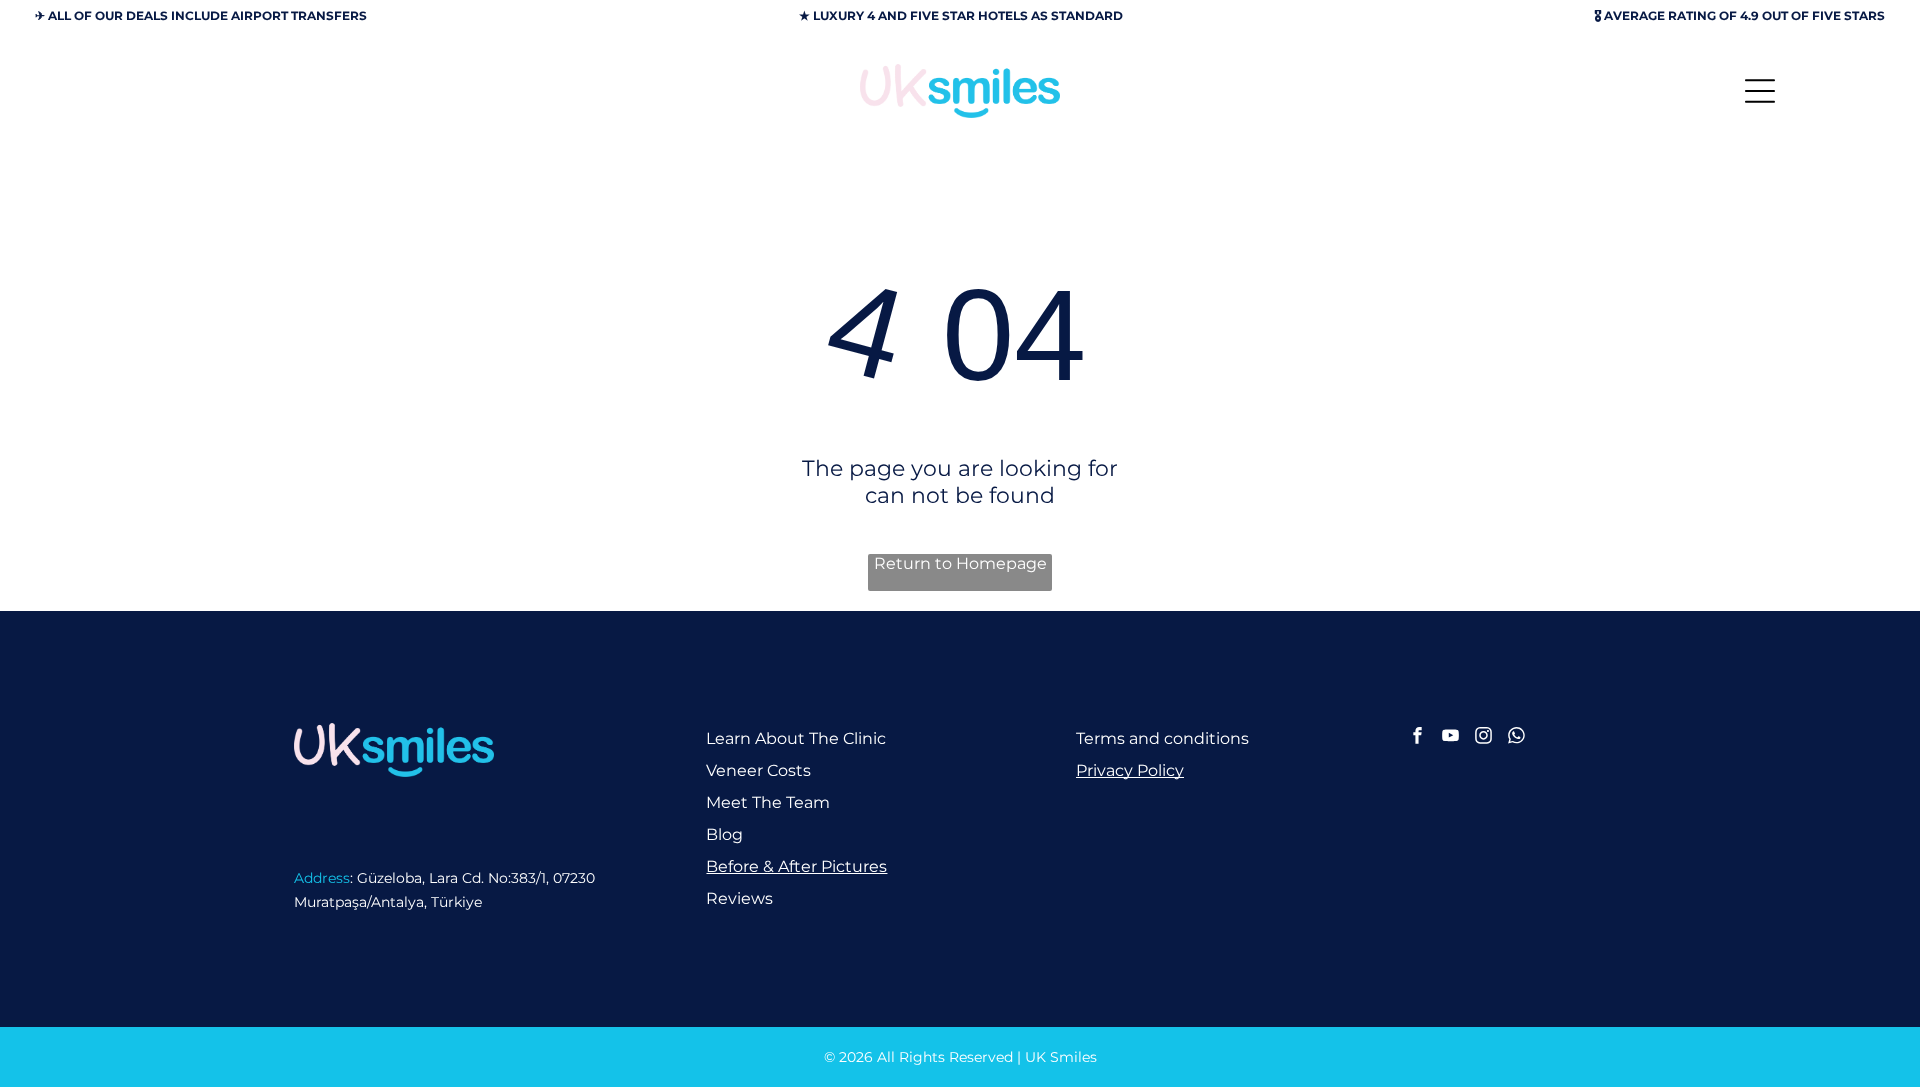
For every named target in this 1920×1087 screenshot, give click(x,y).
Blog (724, 834)
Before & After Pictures (796, 866)
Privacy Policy (1130, 770)
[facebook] (1417, 738)
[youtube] (1450, 738)
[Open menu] (1760, 91)
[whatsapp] (1516, 738)
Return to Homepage (960, 563)
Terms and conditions (1162, 738)
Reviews (739, 898)
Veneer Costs (758, 770)
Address (322, 878)
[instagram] (1483, 738)
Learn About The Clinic (796, 738)
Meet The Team (768, 802)
